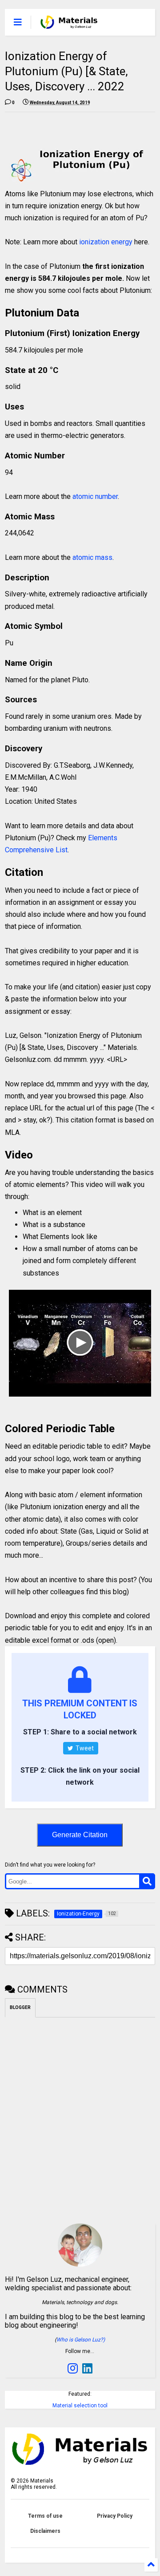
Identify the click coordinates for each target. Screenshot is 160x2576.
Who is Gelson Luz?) (81, 2340)
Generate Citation (80, 1835)
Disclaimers (45, 2531)
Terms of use (45, 2516)
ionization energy (106, 242)
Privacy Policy (115, 2516)
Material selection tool (80, 2406)
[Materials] (69, 25)
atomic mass (92, 557)
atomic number (95, 496)
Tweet (84, 1748)
